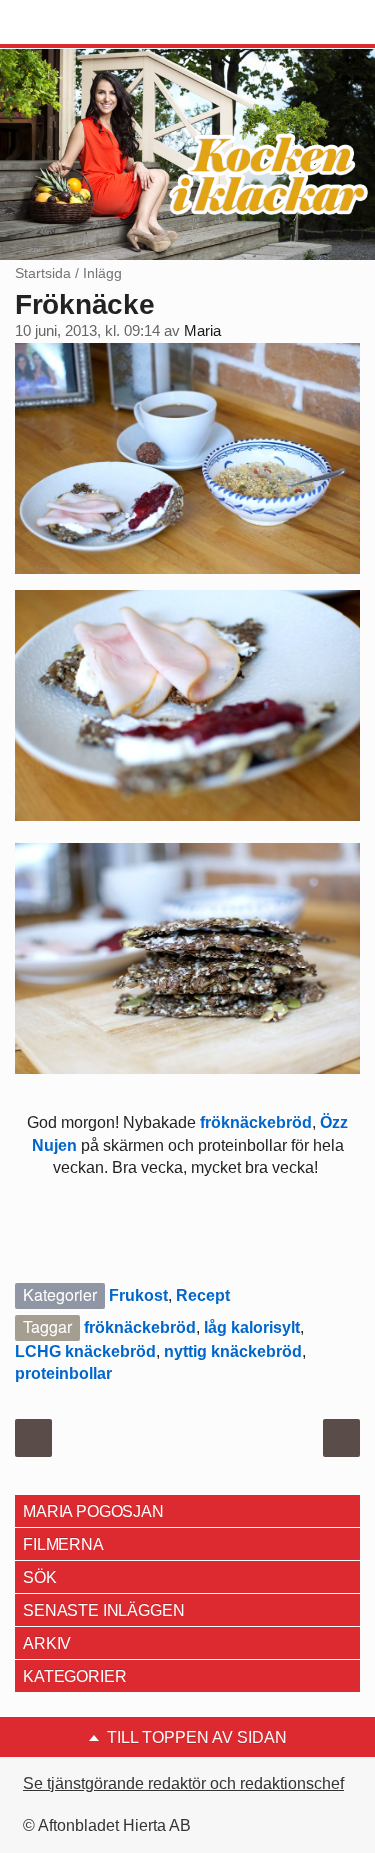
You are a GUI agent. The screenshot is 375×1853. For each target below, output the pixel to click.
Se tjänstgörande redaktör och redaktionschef (183, 1783)
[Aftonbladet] (90, 23)
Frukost (138, 1295)
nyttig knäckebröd (233, 1351)
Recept (203, 1295)
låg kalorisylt (252, 1327)
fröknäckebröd (254, 1122)
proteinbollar (63, 1373)
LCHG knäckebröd (85, 1351)
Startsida (43, 273)
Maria (202, 331)
